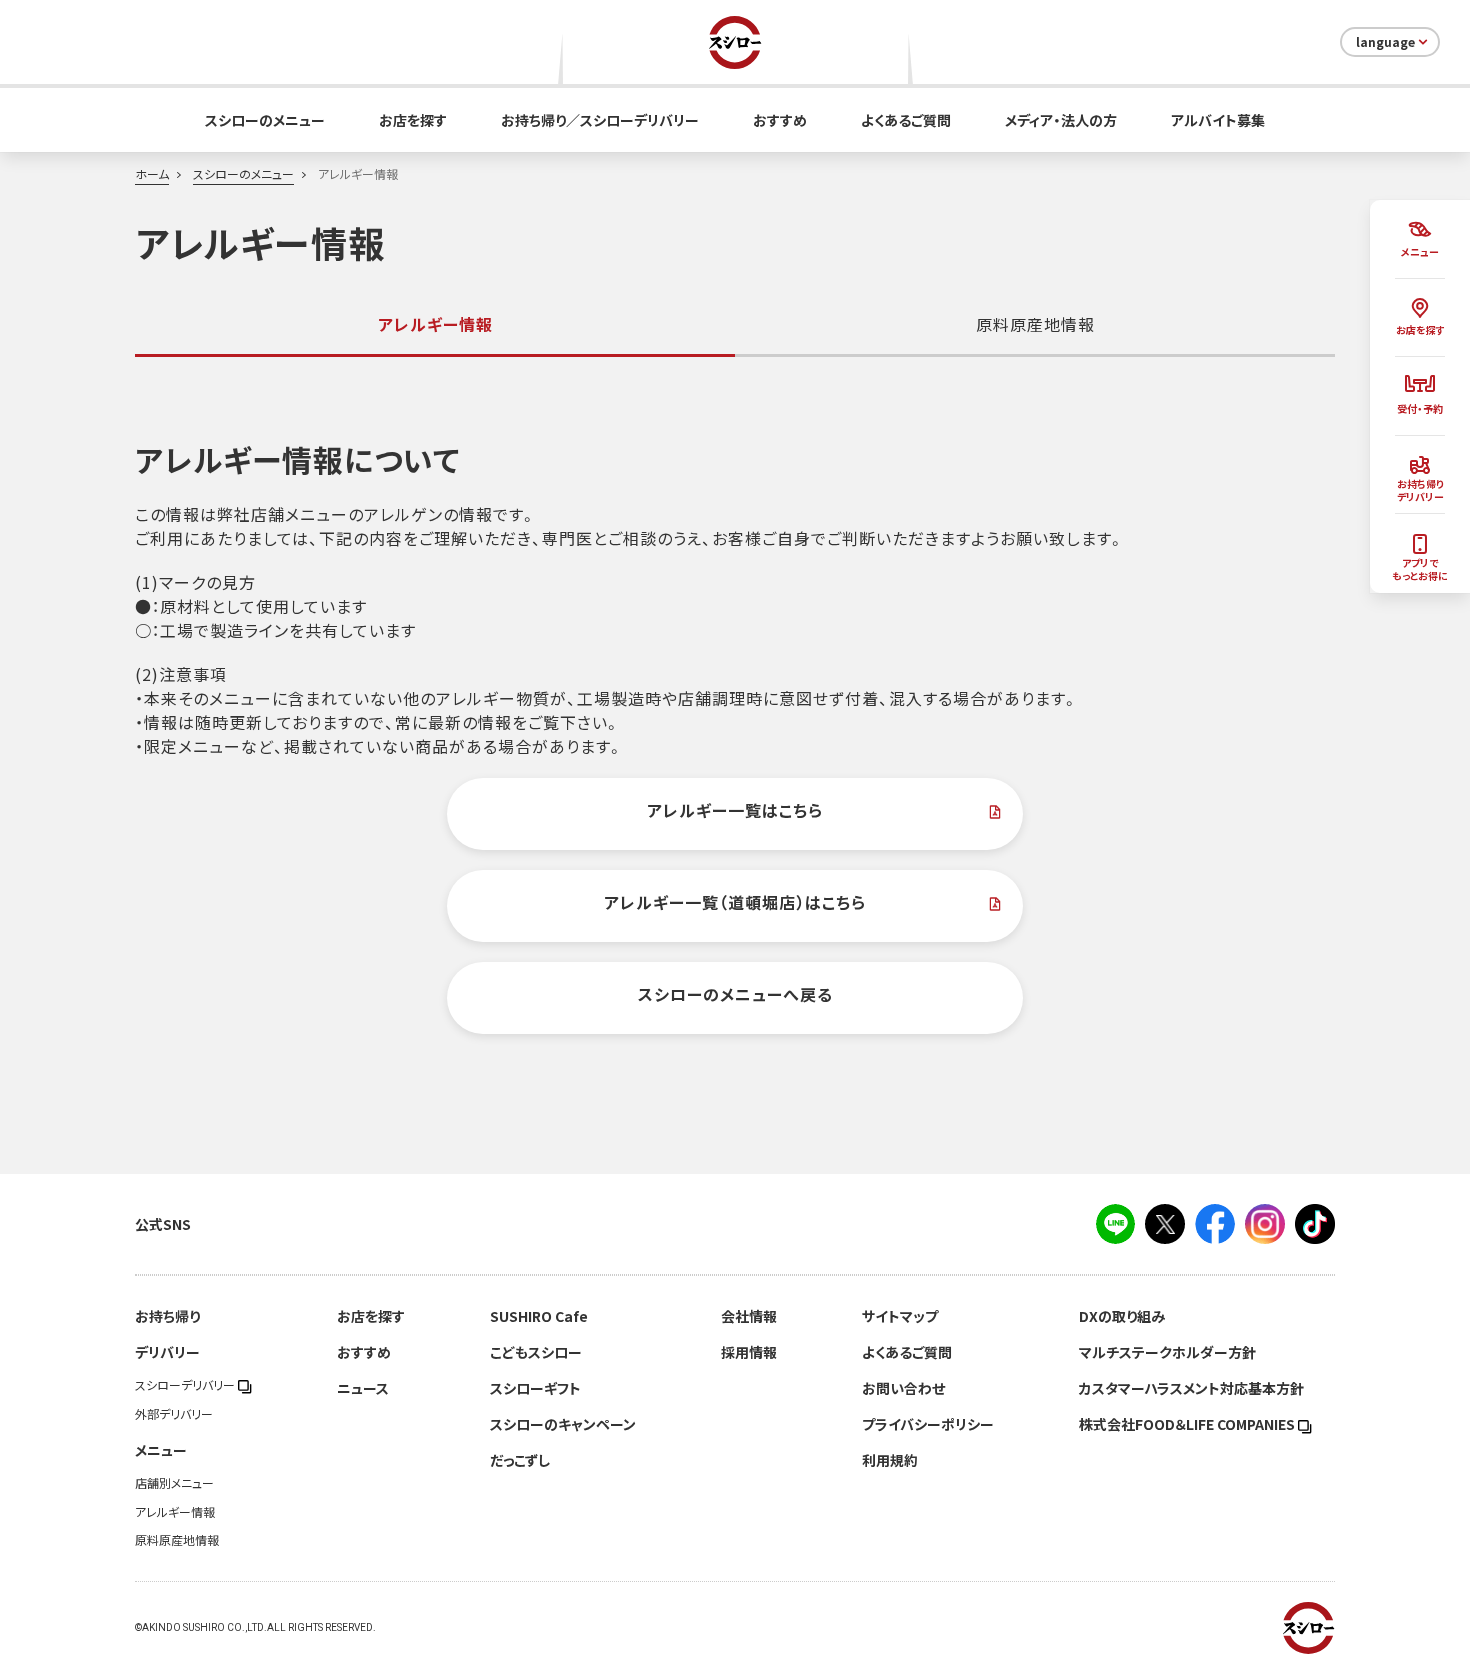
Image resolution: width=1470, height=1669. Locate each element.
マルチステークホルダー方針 (1167, 1352)
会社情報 (749, 1316)
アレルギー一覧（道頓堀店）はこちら (735, 902)
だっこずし (520, 1460)
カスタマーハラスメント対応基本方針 (1191, 1388)
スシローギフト (535, 1388)
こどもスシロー (536, 1352)
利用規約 (890, 1460)
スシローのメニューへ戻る (735, 994)
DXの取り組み (1122, 1316)
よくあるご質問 (906, 120)
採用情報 (749, 1352)
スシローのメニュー (265, 120)
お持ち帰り (167, 1316)
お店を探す (413, 120)
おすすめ (780, 120)
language (1385, 42)
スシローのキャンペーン (563, 1424)
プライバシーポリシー (928, 1424)
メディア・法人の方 (1061, 120)
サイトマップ (900, 1316)
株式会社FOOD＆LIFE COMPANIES (1188, 1424)
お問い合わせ (903, 1388)
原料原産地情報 (1035, 324)
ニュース (363, 1388)
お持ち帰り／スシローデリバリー (600, 120)
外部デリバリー (174, 1414)
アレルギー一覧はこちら (735, 810)
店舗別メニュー (174, 1483)
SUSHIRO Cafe (539, 1316)
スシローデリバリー (186, 1385)
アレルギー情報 (175, 1512)
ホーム (152, 174)
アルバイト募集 (1218, 120)
